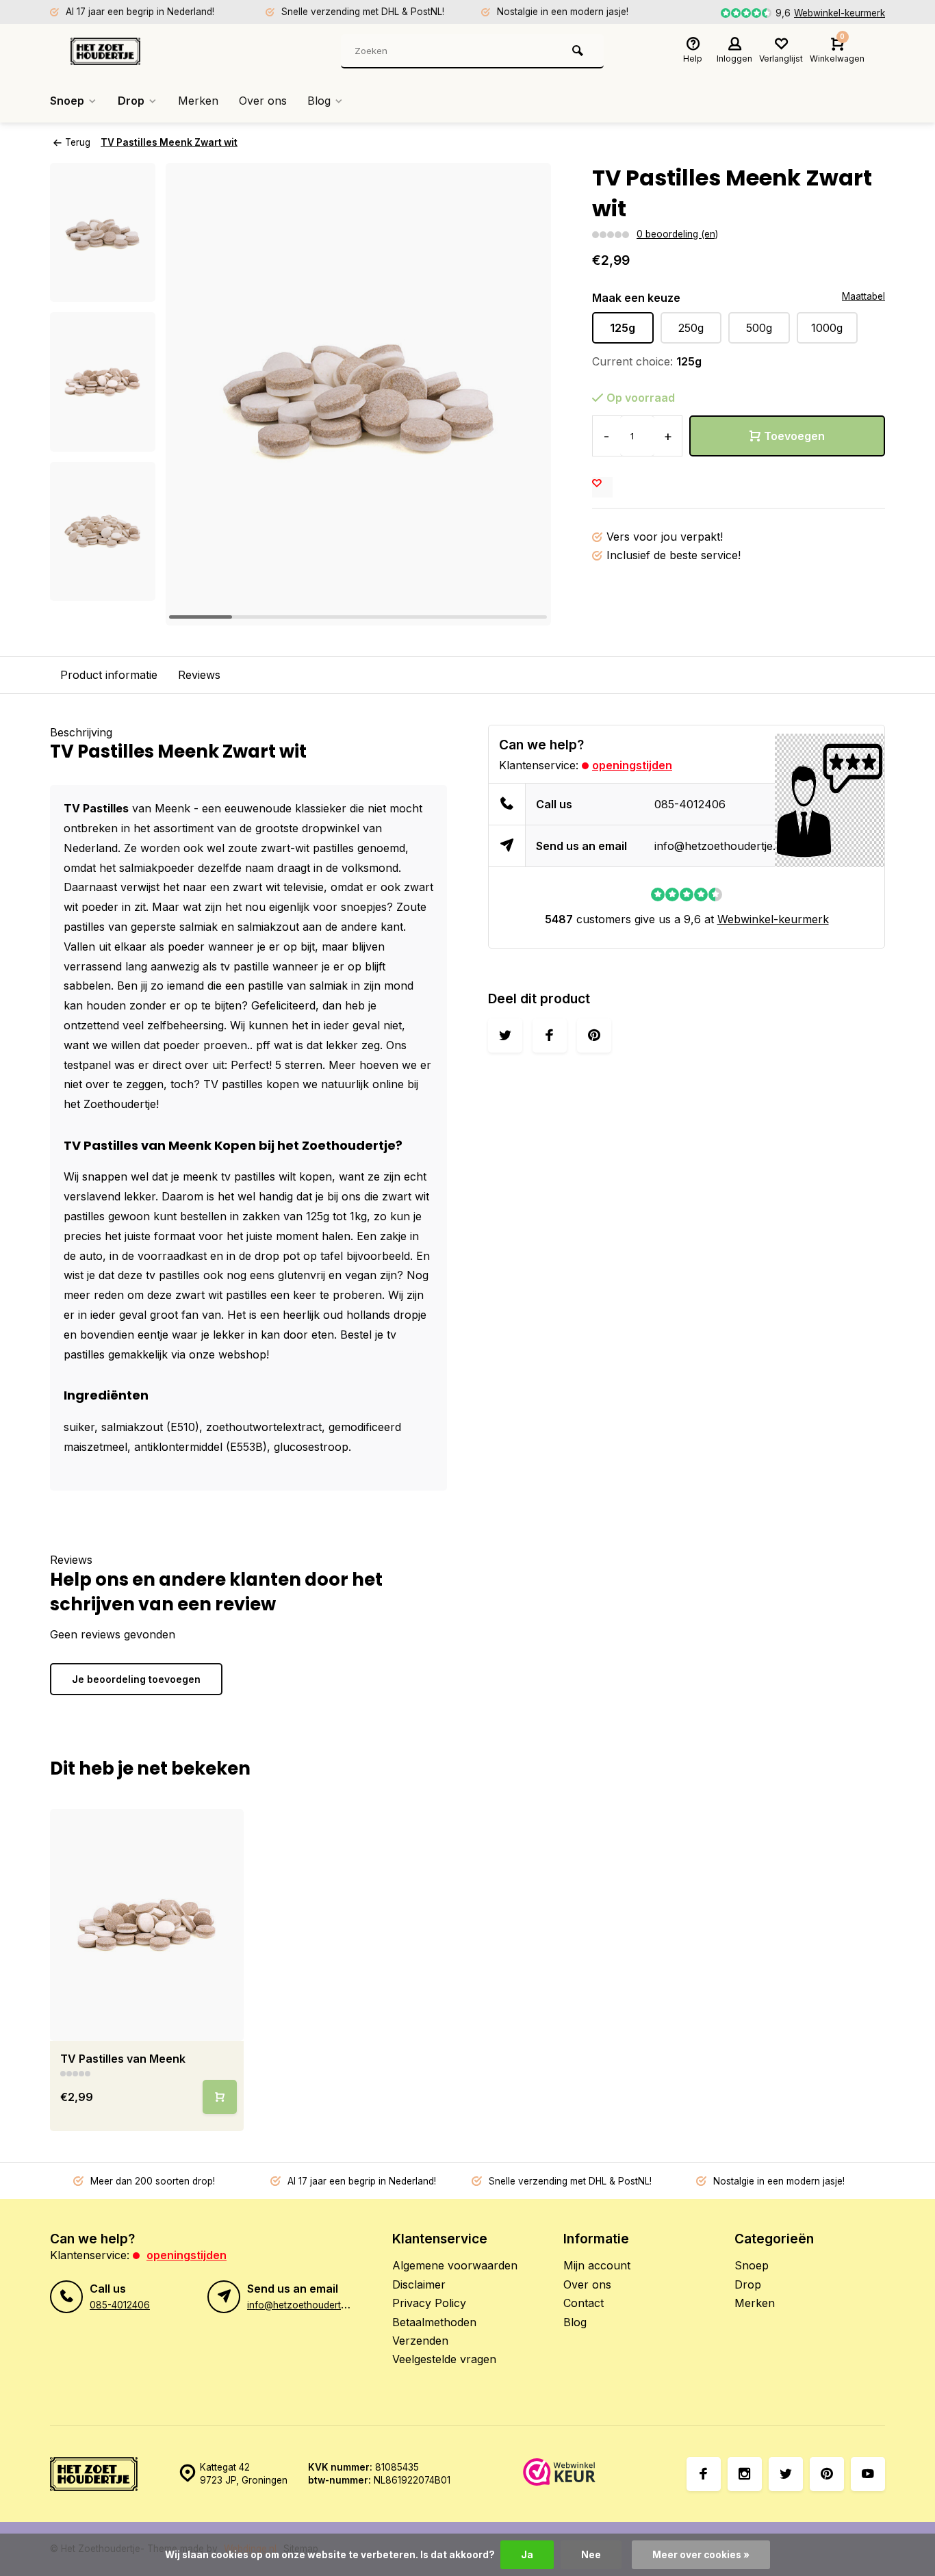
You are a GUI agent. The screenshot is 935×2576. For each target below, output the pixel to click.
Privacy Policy (429, 2303)
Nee (591, 2555)
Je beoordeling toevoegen (136, 1679)
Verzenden (420, 2341)
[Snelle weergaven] (220, 2097)
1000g (827, 328)
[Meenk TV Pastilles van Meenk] (147, 1925)
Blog (319, 101)
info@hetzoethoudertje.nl (720, 846)
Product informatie (109, 675)
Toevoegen (794, 436)
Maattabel (863, 296)
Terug (78, 142)
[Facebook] (704, 2474)
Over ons (263, 101)
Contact (584, 2303)
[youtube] (868, 2474)
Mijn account (597, 2265)
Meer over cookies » (701, 2555)
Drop (131, 101)
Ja (527, 2555)
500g (759, 328)
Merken (198, 101)
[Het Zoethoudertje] (153, 51)
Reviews (199, 675)
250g (691, 328)
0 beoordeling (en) (677, 234)
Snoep (67, 101)
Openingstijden (632, 765)
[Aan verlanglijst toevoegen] (602, 487)
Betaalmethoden (434, 2322)
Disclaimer (419, 2284)
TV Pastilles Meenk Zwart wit (169, 142)
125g (623, 328)
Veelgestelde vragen (444, 2359)
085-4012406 (690, 804)
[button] (103, 589)
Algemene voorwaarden (455, 2265)
